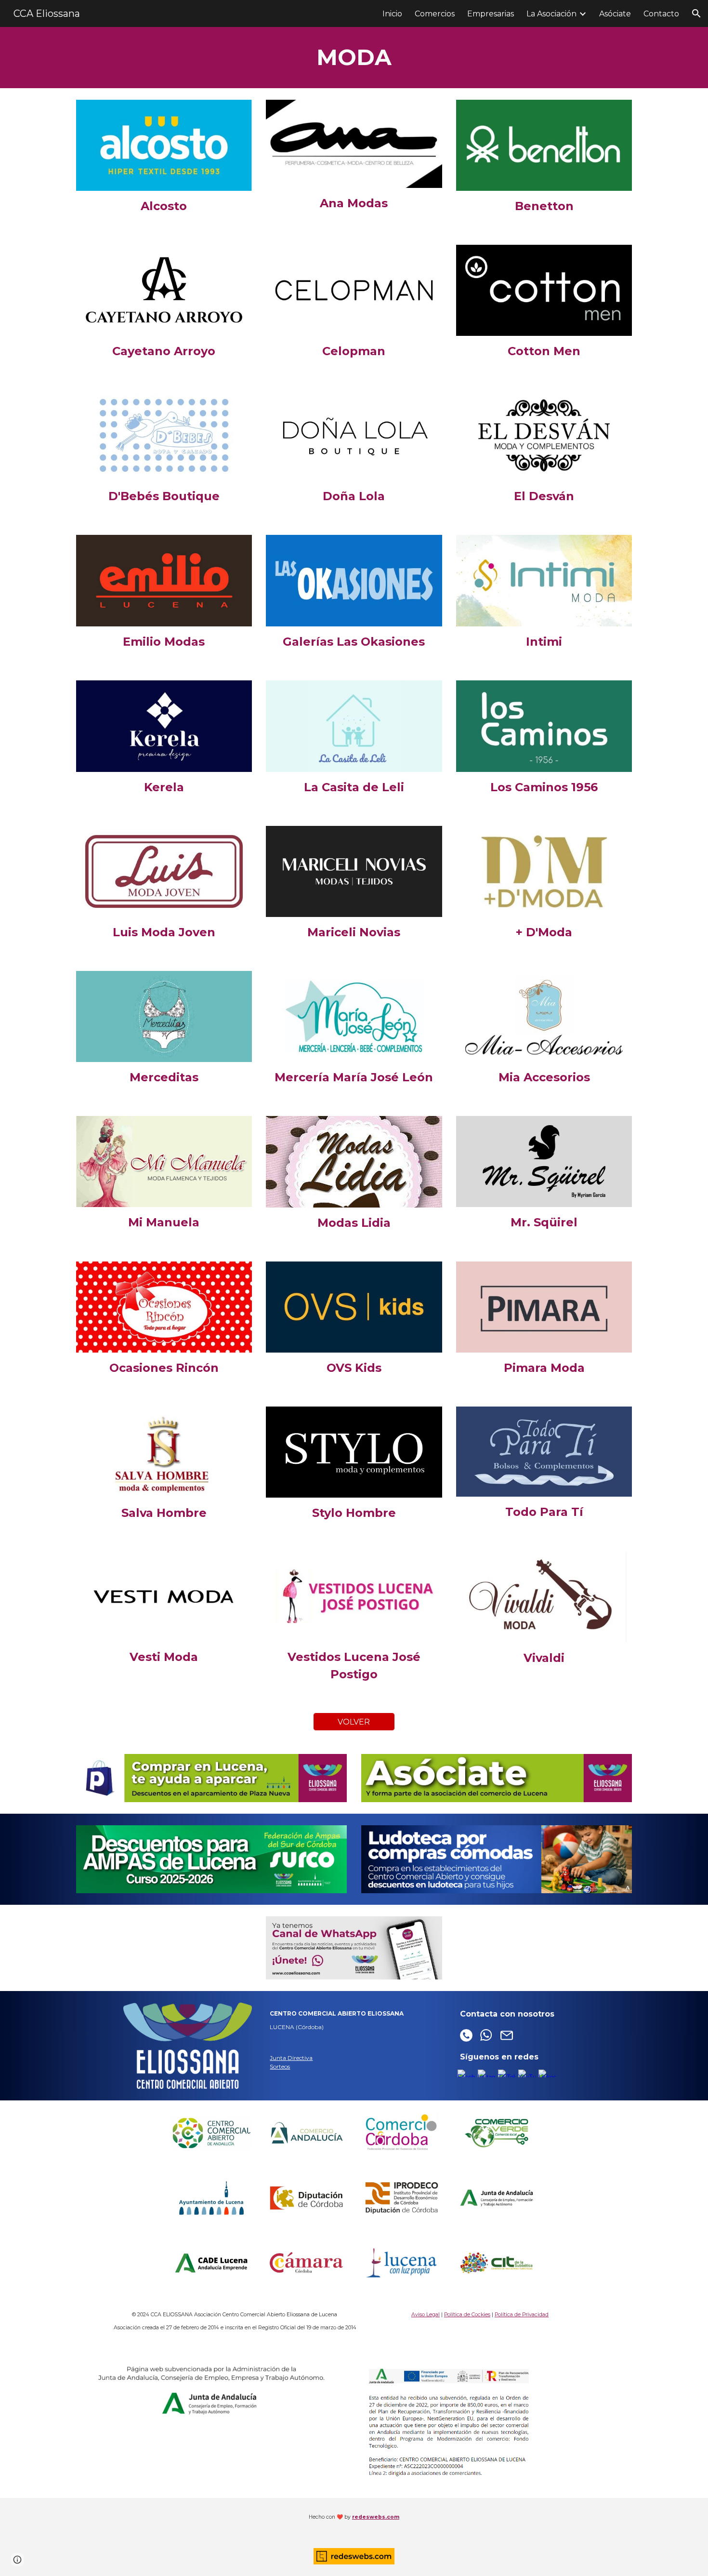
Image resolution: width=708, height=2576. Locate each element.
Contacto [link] (661, 14)
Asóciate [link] (615, 14)
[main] (354, 58)
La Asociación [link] (551, 14)
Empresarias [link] (491, 14)
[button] (696, 13)
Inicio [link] (392, 14)
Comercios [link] (435, 14)
